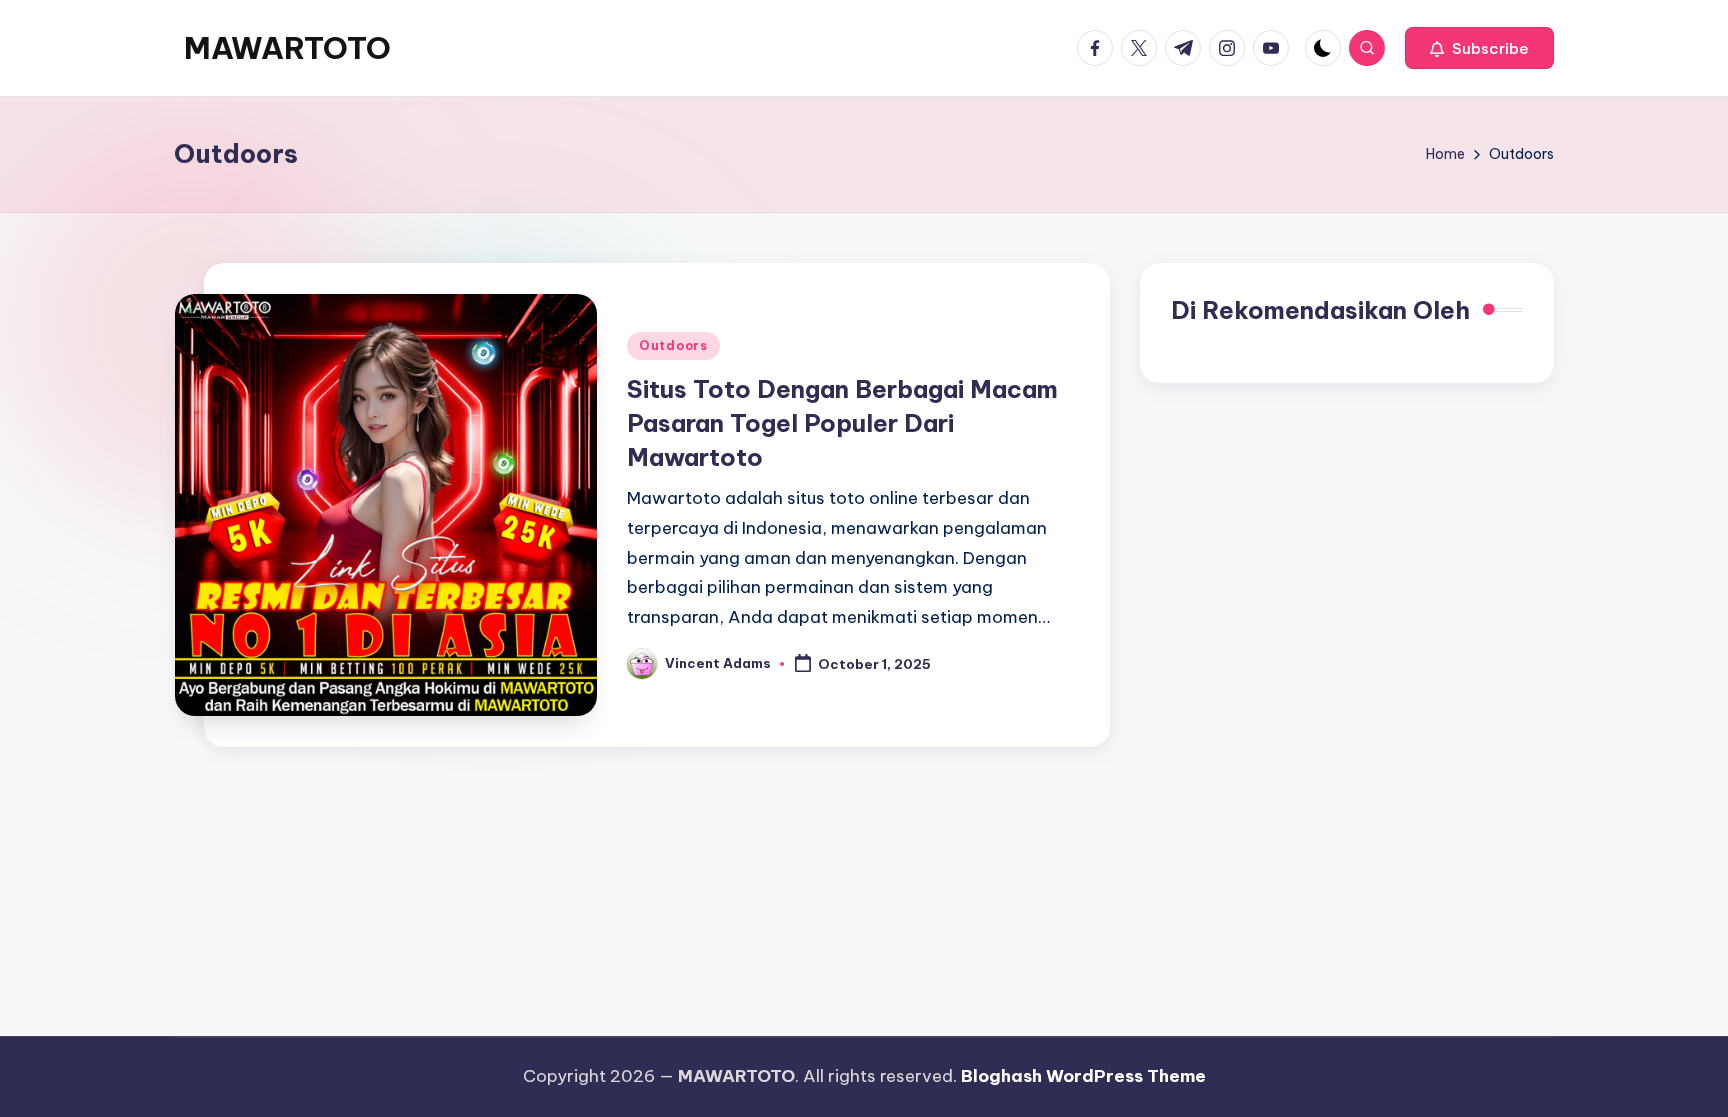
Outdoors (673, 345)
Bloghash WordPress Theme (1083, 1076)
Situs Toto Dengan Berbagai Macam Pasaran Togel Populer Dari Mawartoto (842, 422)
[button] (1479, 48)
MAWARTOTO (287, 48)
